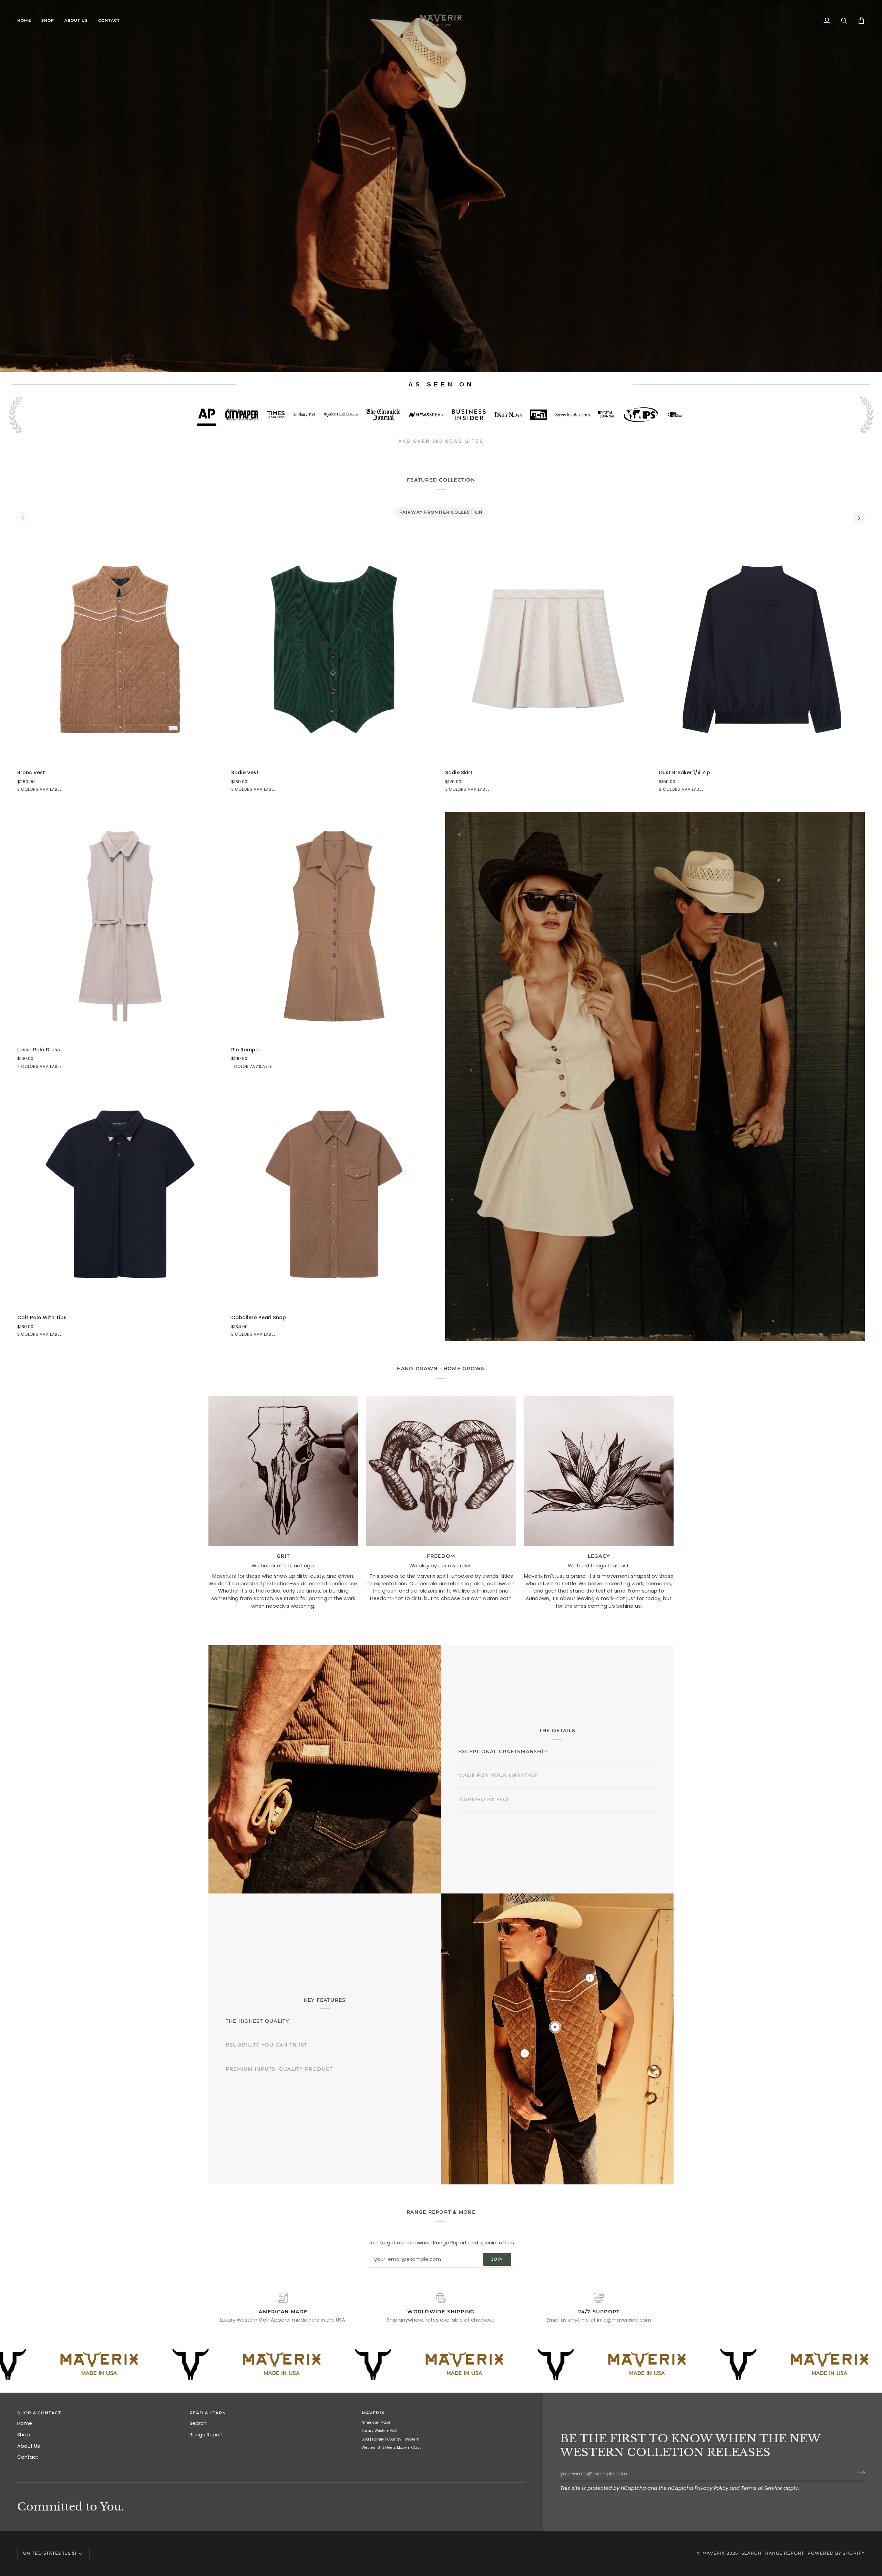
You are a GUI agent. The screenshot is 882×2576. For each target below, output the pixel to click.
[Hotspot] (555, 2027)
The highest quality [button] (258, 2002)
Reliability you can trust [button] (266, 2064)
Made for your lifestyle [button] (498, 1798)
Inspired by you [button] (484, 1822)
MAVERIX (714, 2553)
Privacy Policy (711, 2488)
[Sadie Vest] (334, 649)
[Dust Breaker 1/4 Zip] (762, 649)
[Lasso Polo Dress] (120, 926)
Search (198, 2423)
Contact (28, 2457)
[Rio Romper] (334, 926)
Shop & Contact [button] (39, 2413)
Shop (24, 2435)
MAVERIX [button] (373, 2413)
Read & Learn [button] (208, 2413)
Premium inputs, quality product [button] (279, 2088)
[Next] (859, 518)
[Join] (859, 2473)
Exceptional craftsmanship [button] (503, 1728)
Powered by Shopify (836, 2553)
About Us (29, 2446)
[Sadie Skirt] (548, 649)
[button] (48, 21)
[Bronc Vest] (120, 649)
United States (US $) (50, 2553)
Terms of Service (762, 2488)
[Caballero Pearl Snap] (334, 1194)
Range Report (206, 2435)
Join (497, 2259)
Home (25, 2423)
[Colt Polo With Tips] (120, 1194)
